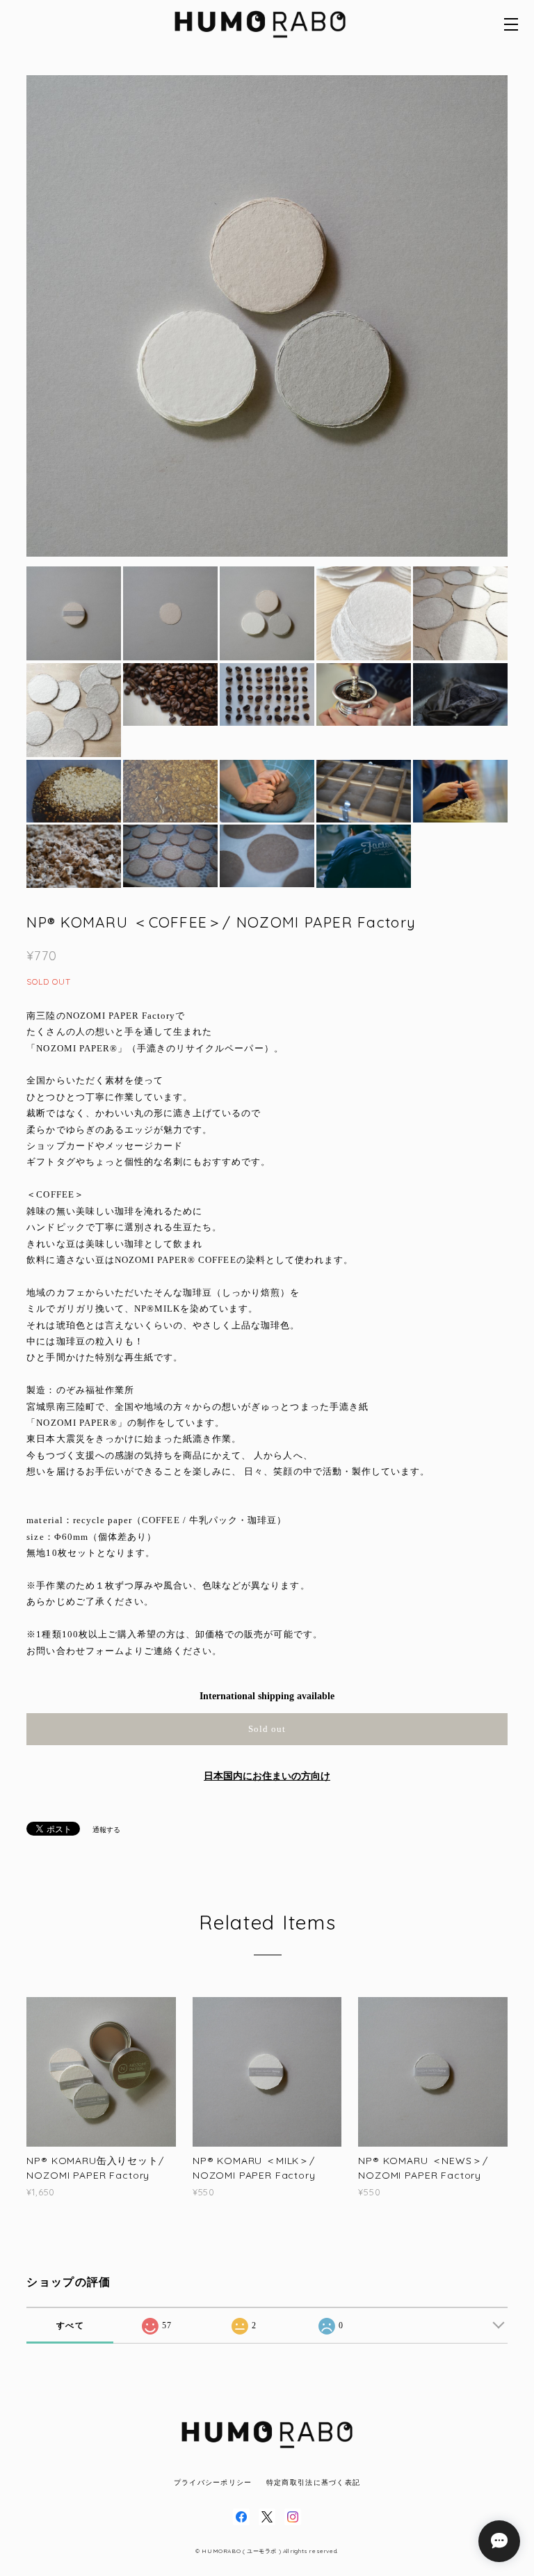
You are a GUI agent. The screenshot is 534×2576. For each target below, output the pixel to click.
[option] (267, 316)
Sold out (267, 1729)
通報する (106, 1830)
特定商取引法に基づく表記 (313, 2482)
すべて (70, 2325)
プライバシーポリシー (213, 2482)
